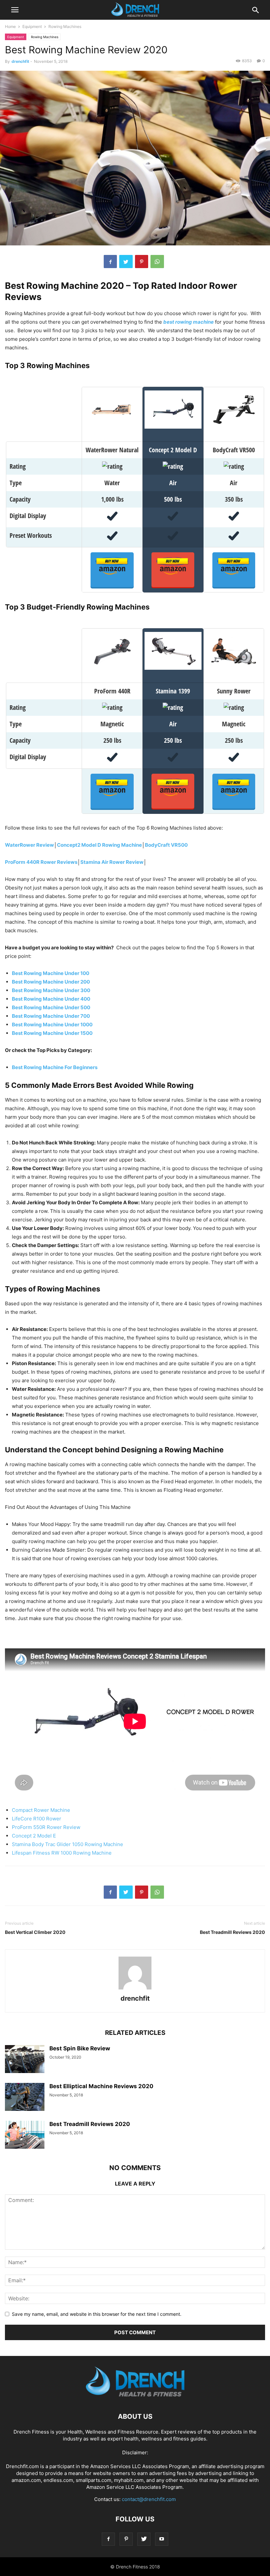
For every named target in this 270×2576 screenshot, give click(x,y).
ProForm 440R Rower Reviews (41, 862)
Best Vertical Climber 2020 (35, 1932)
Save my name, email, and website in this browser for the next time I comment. (97, 2314)
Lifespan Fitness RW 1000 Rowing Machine (62, 1853)
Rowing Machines (65, 26)
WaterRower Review (29, 845)
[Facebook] (108, 2539)
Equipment (32, 26)
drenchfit (20, 61)
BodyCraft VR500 (166, 845)
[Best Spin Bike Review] (25, 2060)
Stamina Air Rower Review (112, 862)
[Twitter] (144, 2539)
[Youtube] (162, 2539)
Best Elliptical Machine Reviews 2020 (101, 2086)
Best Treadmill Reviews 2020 (232, 1932)
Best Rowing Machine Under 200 (51, 982)
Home (10, 26)
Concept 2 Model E (34, 1836)
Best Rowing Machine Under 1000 (52, 1025)
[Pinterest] (126, 2539)
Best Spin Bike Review (80, 2048)
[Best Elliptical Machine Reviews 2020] (25, 2098)
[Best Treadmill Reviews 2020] (25, 2136)
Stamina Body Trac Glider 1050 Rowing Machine (67, 1844)
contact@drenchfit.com (149, 2499)
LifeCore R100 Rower (37, 1819)
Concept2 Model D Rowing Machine (99, 845)
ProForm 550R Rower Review (46, 1827)
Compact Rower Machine (41, 1810)
